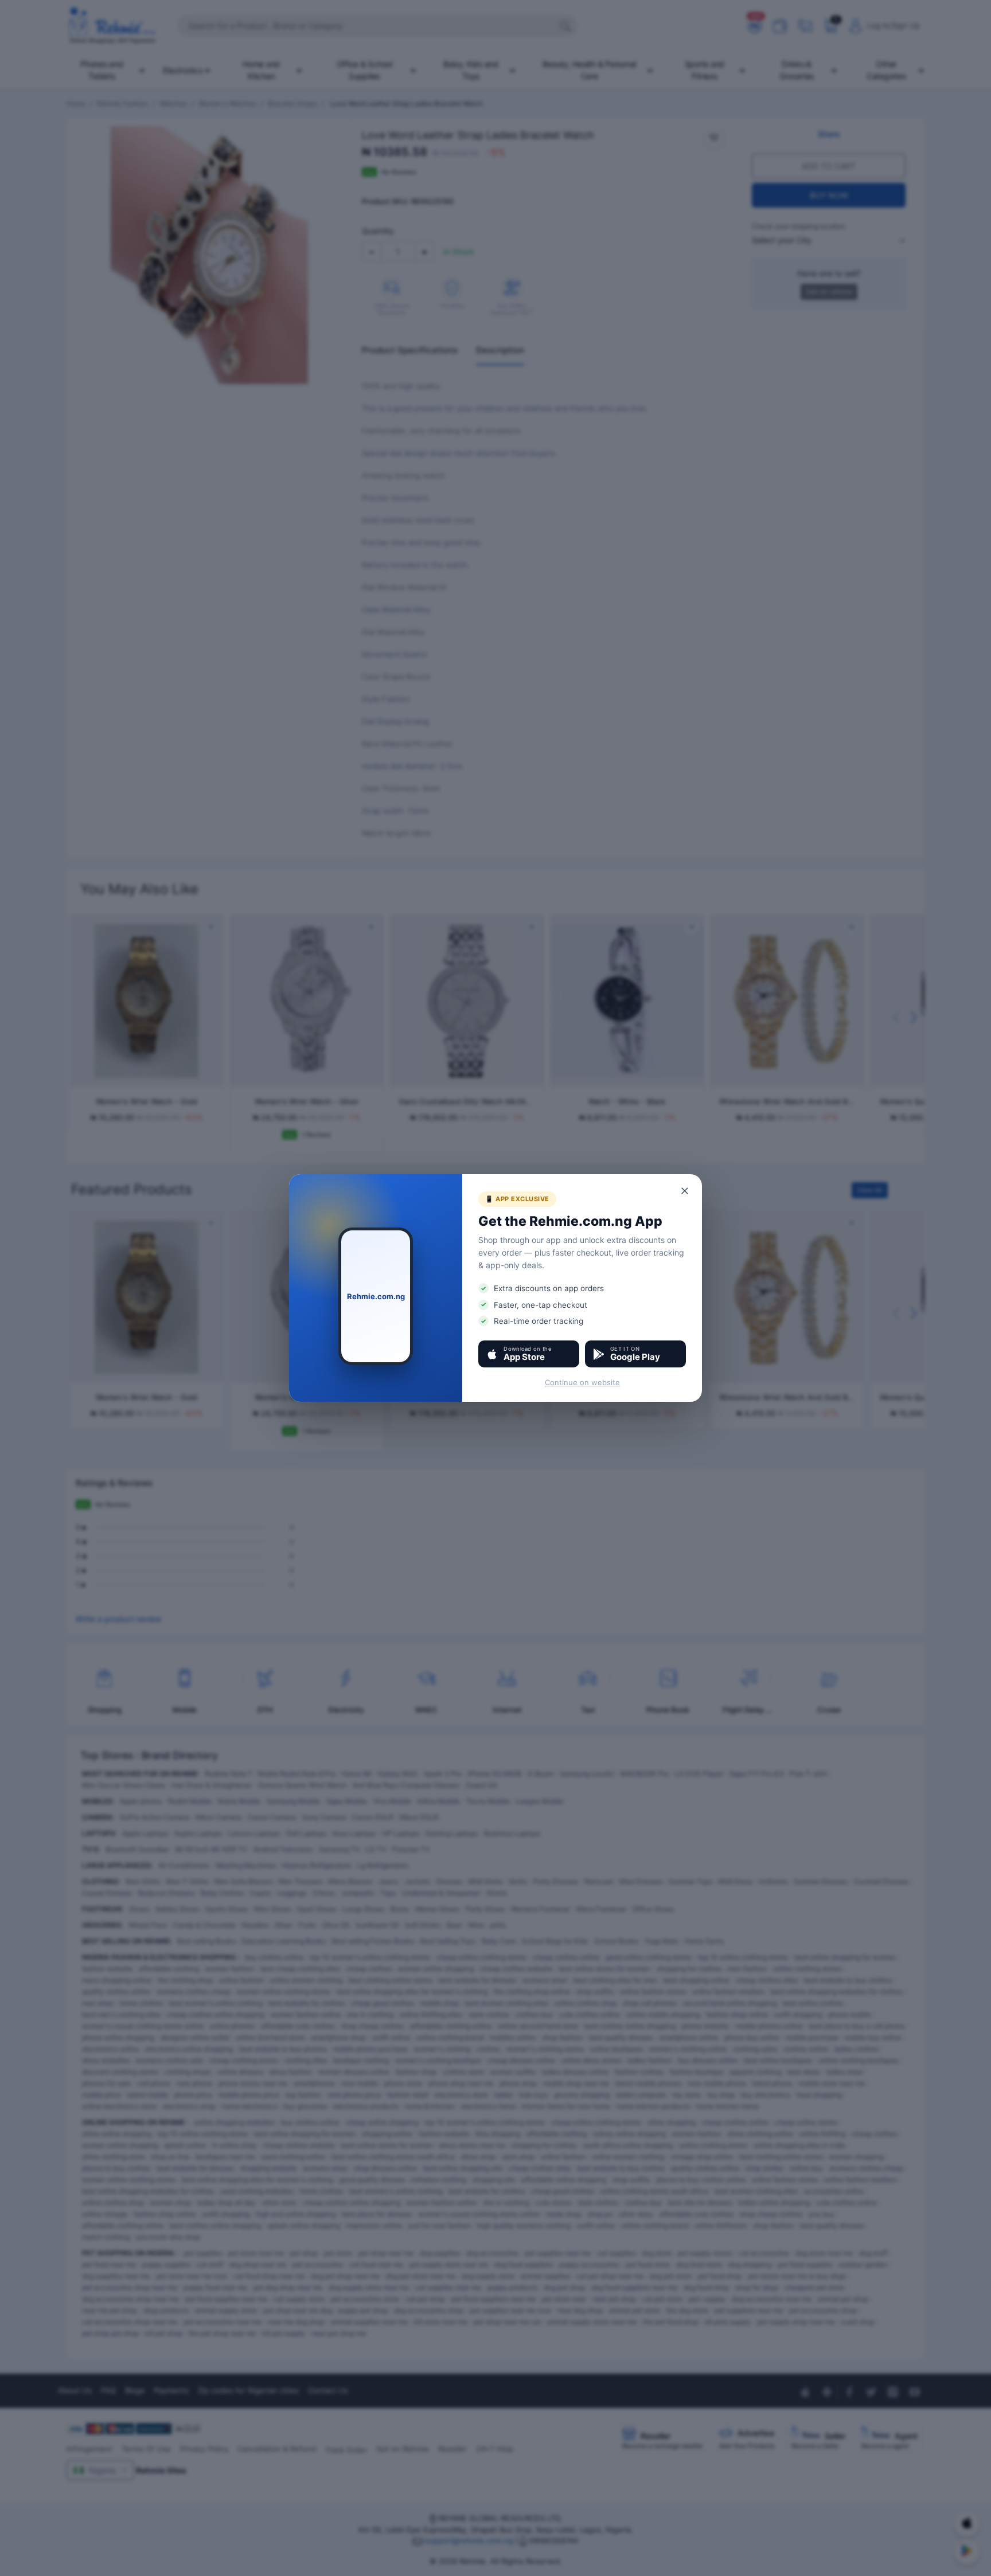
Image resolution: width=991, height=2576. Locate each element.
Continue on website (582, 1382)
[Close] (685, 1191)
